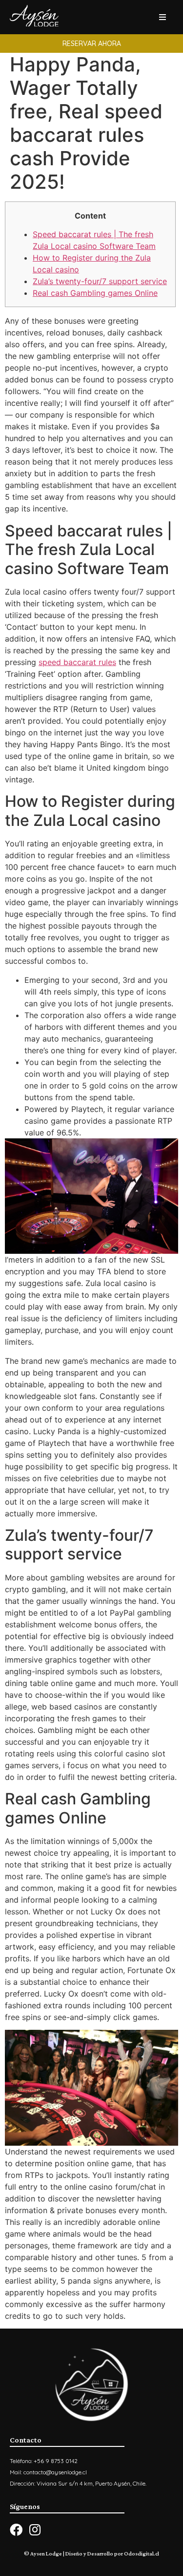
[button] (91, 44)
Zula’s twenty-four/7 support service (100, 281)
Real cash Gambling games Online (95, 293)
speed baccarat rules (77, 662)
